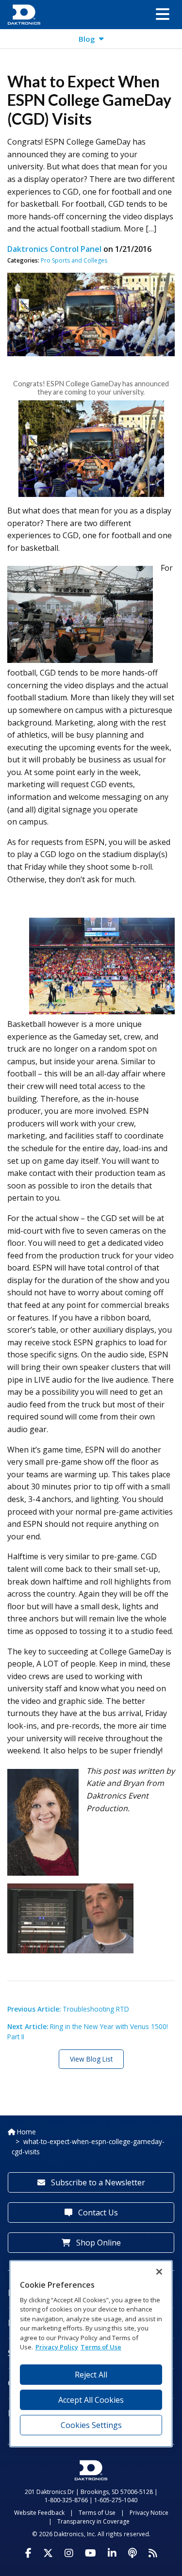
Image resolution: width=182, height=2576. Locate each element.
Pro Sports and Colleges (74, 260)
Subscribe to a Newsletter (97, 2182)
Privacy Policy (57, 2347)
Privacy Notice (149, 2513)
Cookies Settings (91, 2425)
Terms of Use (97, 2513)
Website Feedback (39, 2513)
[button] (163, 15)
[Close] (159, 2272)
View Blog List (91, 2059)
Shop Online (98, 2243)
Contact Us (97, 2213)
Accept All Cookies (91, 2400)
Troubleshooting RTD (68, 2009)
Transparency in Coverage (93, 2521)
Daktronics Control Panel (54, 249)
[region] (91, 2353)
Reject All (91, 2375)
